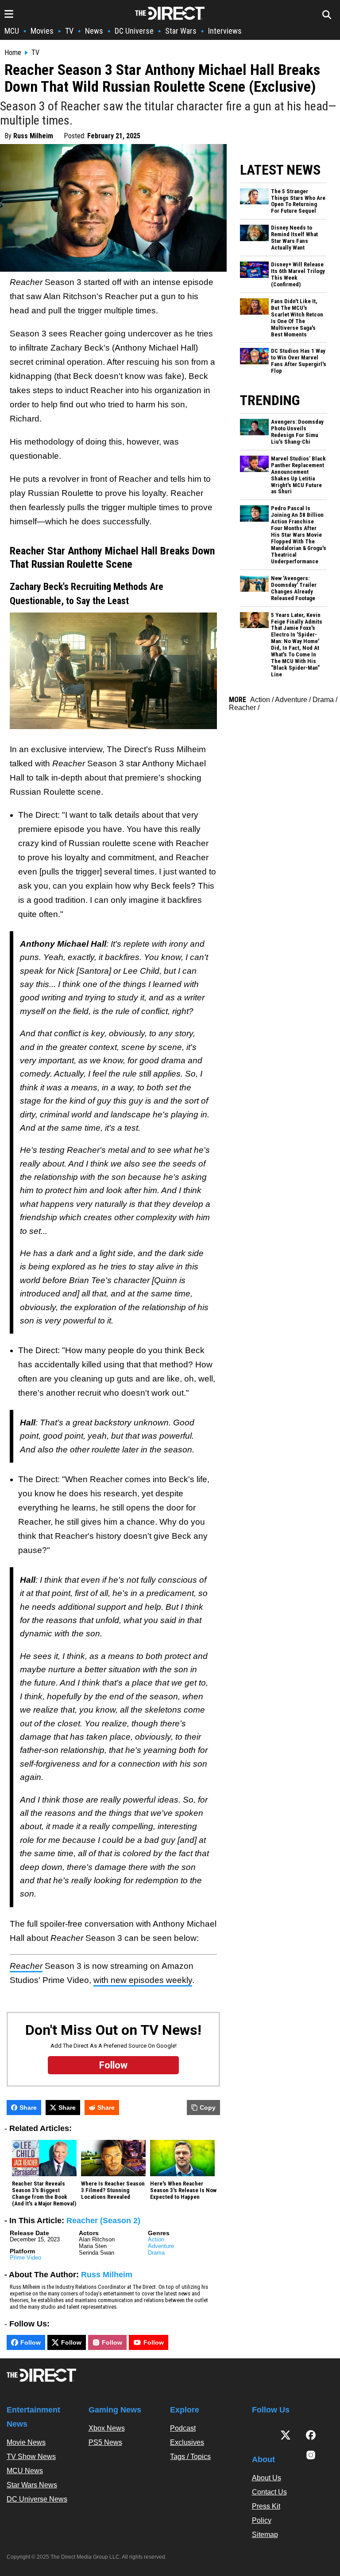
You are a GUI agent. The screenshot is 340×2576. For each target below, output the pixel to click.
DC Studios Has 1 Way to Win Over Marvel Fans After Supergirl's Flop (299, 361)
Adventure (161, 2246)
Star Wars (181, 31)
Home (13, 53)
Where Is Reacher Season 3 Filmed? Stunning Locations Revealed (113, 2190)
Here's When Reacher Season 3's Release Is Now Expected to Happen (183, 2190)
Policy (262, 2520)
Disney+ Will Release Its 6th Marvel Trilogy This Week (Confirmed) (298, 275)
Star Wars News (32, 2485)
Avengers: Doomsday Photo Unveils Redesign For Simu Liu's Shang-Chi (297, 432)
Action (156, 2239)
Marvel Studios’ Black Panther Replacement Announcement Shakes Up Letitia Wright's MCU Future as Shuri (298, 475)
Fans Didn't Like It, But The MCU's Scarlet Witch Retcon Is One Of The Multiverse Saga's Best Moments (297, 318)
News (94, 31)
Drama (156, 2253)
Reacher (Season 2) (103, 2221)
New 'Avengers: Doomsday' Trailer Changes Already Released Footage (294, 588)
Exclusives (187, 2442)
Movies (42, 31)
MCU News (25, 2471)
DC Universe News (37, 2499)
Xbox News (107, 2428)
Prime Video (25, 2258)
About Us (267, 2478)
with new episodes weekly (143, 1980)
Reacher (242, 708)
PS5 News (105, 2442)
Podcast (183, 2428)
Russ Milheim (33, 136)
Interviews (225, 31)
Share (28, 2108)
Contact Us (269, 2492)
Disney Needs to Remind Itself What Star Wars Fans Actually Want (294, 238)
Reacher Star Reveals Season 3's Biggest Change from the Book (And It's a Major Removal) (44, 2194)
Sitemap (265, 2535)
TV (69, 31)
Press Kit (266, 2506)
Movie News (26, 2442)
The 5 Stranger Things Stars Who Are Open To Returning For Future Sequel (298, 201)
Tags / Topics (190, 2457)
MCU (12, 31)
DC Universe (134, 31)
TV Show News (31, 2457)
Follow (31, 2342)
